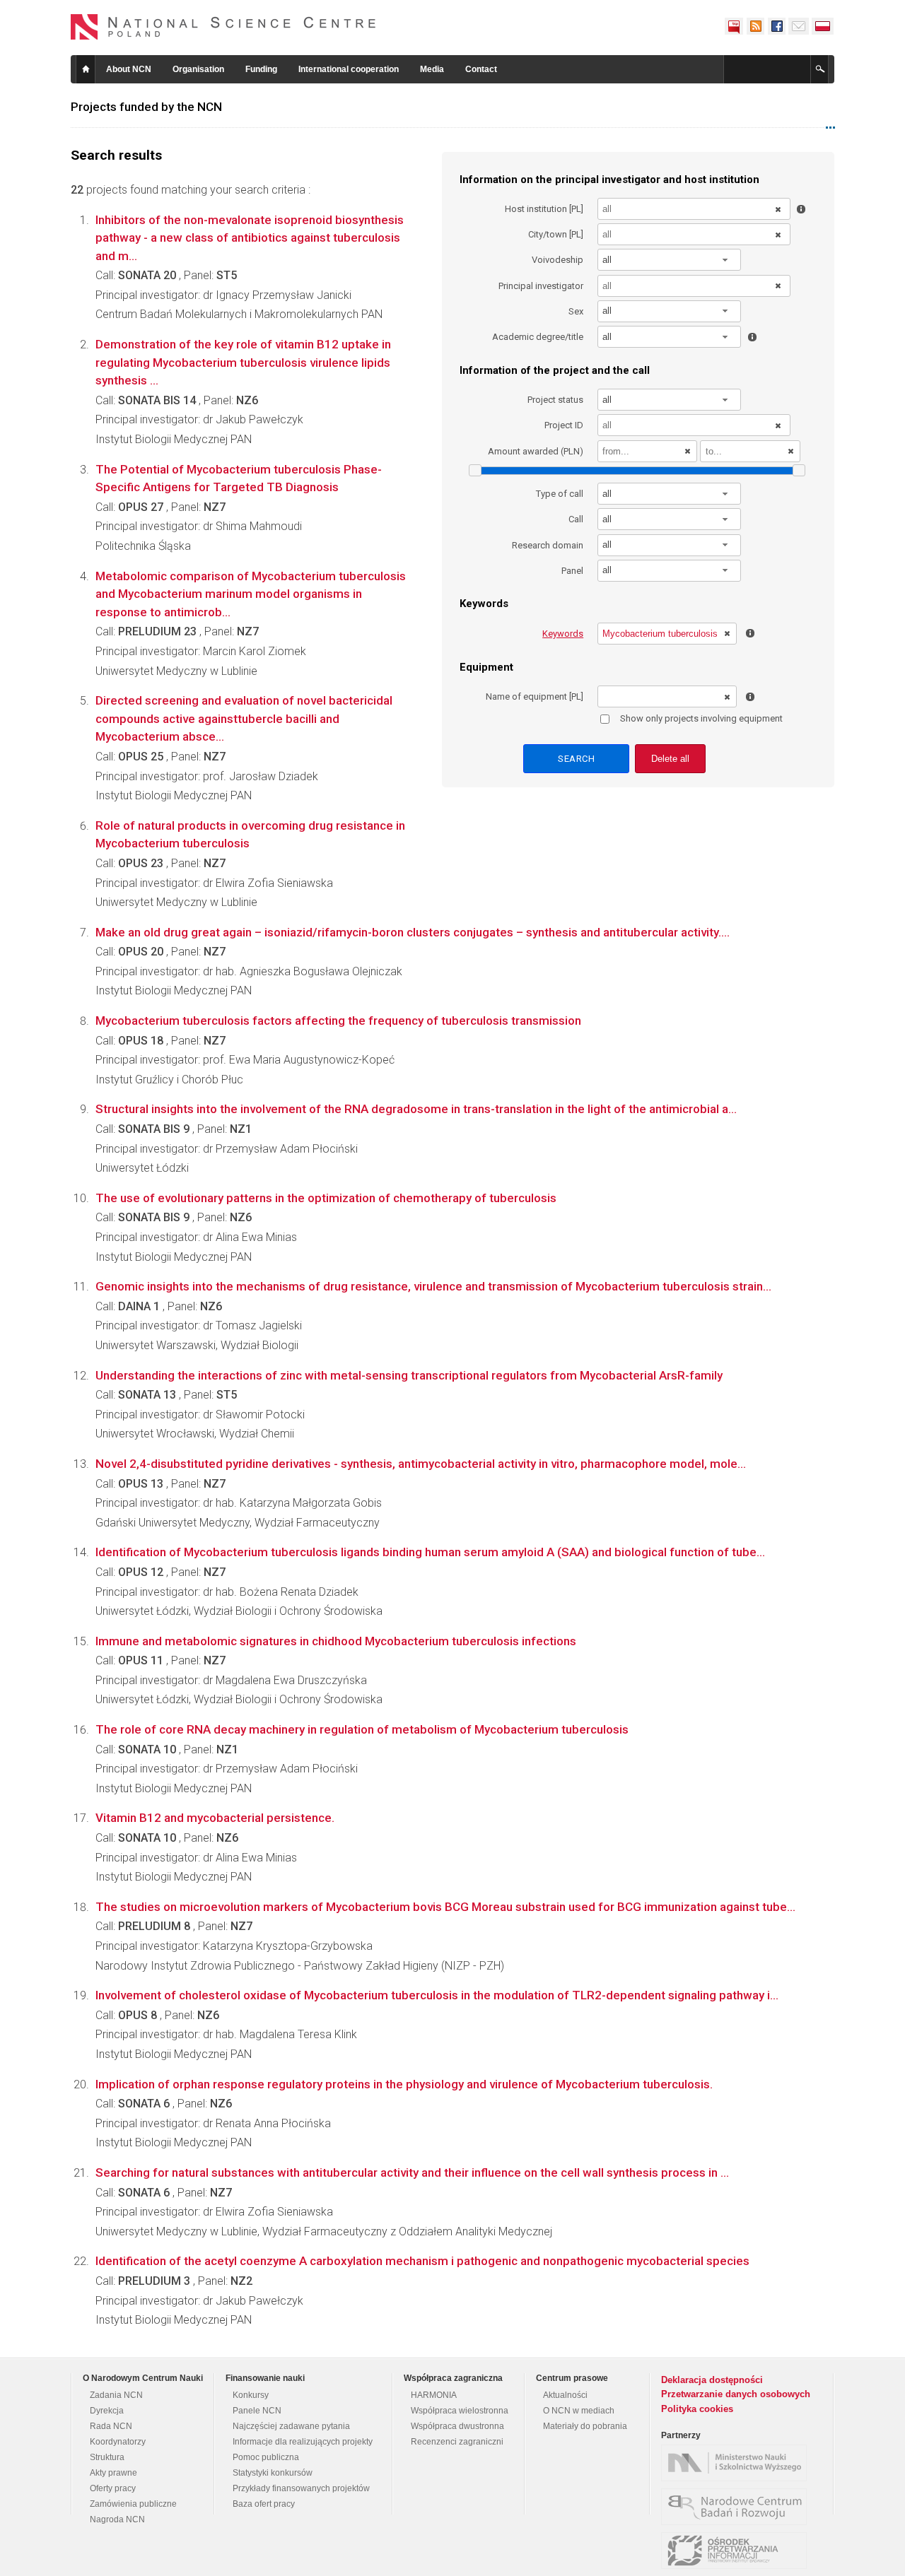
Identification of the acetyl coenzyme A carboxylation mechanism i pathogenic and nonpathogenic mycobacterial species (422, 2261)
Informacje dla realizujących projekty (303, 2442)
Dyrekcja (107, 2411)
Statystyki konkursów (273, 2473)
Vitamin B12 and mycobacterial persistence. (215, 1818)
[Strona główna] (223, 27)
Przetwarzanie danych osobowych (736, 2394)
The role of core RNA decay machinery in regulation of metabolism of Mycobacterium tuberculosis (362, 1729)
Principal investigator (541, 286)
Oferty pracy (113, 2488)
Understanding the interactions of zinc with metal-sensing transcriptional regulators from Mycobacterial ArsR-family (409, 1375)
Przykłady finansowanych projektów (301, 2488)
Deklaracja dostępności (712, 2380)
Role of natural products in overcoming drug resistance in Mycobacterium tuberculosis (250, 835)
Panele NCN (257, 2411)
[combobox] (670, 260)
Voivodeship (557, 260)
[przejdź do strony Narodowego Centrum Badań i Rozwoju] (737, 2507)
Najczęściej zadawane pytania (291, 2426)
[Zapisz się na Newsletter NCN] (799, 26)
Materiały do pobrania (585, 2426)
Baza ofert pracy (264, 2504)
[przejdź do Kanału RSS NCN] (755, 26)
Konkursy (251, 2395)
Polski (823, 26)
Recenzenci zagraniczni (457, 2442)
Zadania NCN (116, 2395)
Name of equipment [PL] (535, 696)
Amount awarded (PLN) (536, 451)
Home (86, 69)
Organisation (198, 69)
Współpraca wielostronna (460, 2411)
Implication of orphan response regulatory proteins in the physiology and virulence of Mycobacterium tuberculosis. (404, 2084)
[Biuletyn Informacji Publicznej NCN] (734, 26)
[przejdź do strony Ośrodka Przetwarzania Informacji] (737, 2551)
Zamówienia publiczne (133, 2504)
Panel (572, 571)
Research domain (548, 545)
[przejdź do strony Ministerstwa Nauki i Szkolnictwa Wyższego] (737, 2463)
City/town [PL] (556, 234)
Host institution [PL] (544, 209)
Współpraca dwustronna (457, 2426)
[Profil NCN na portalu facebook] (776, 26)
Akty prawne (113, 2473)
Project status (555, 400)
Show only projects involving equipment (701, 718)
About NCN (129, 69)
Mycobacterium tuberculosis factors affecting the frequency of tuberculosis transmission (338, 1021)
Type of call (560, 494)
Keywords (563, 634)
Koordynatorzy (118, 2442)
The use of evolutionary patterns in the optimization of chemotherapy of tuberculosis (326, 1198)
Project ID (564, 425)
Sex (576, 311)
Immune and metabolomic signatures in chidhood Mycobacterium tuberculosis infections (336, 1641)
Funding (261, 69)
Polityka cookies (697, 2409)
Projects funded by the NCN (146, 107)
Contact (481, 69)
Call (576, 519)
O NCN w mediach (579, 2411)
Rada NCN (111, 2426)
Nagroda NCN (117, 2519)
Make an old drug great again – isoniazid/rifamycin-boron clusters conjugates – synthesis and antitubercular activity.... (413, 932)
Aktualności (565, 2395)
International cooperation (349, 69)
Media (432, 69)
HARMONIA (434, 2395)
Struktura (107, 2457)
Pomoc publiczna (266, 2457)
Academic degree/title (538, 337)
